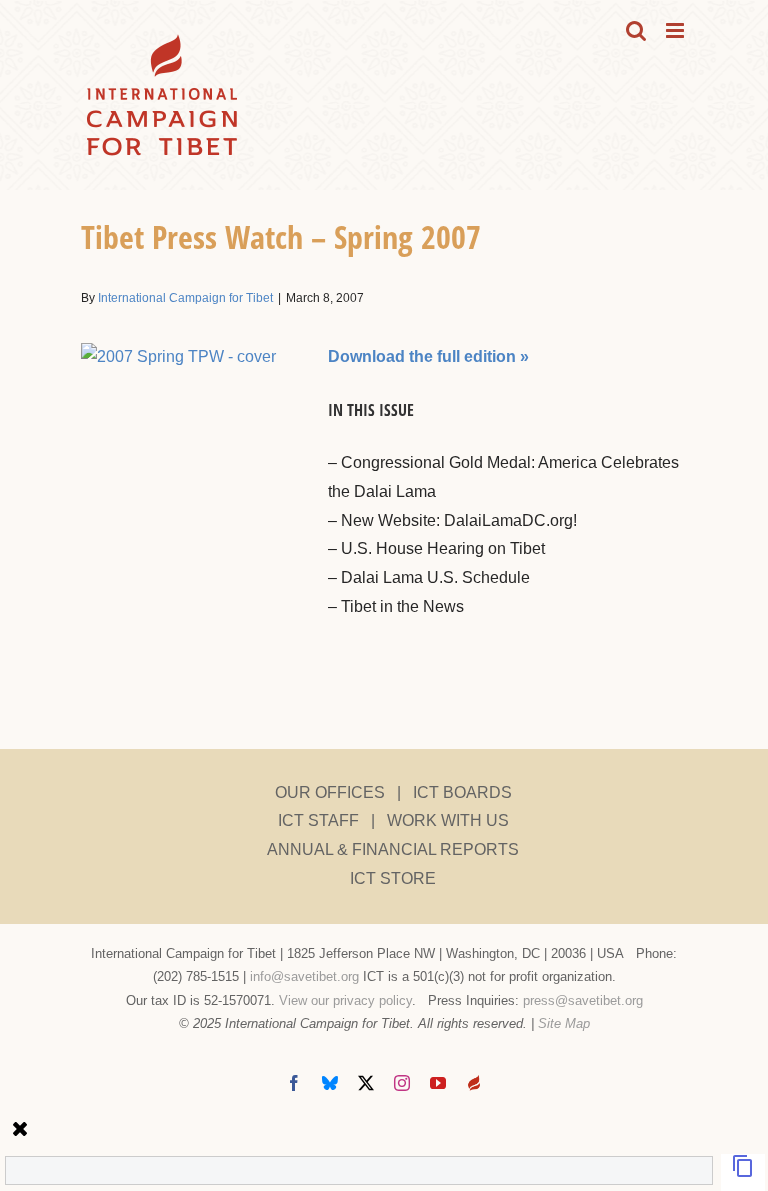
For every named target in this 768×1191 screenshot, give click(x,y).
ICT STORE (393, 878)
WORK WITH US (448, 820)
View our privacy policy (345, 1000)
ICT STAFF (318, 820)
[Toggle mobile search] (636, 30)
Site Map (564, 1023)
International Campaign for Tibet (185, 298)
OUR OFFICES (330, 792)
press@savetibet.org (583, 1000)
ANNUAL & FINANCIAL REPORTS (393, 849)
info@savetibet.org (304, 976)
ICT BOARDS (462, 792)
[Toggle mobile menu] (676, 30)
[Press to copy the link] (743, 1172)
